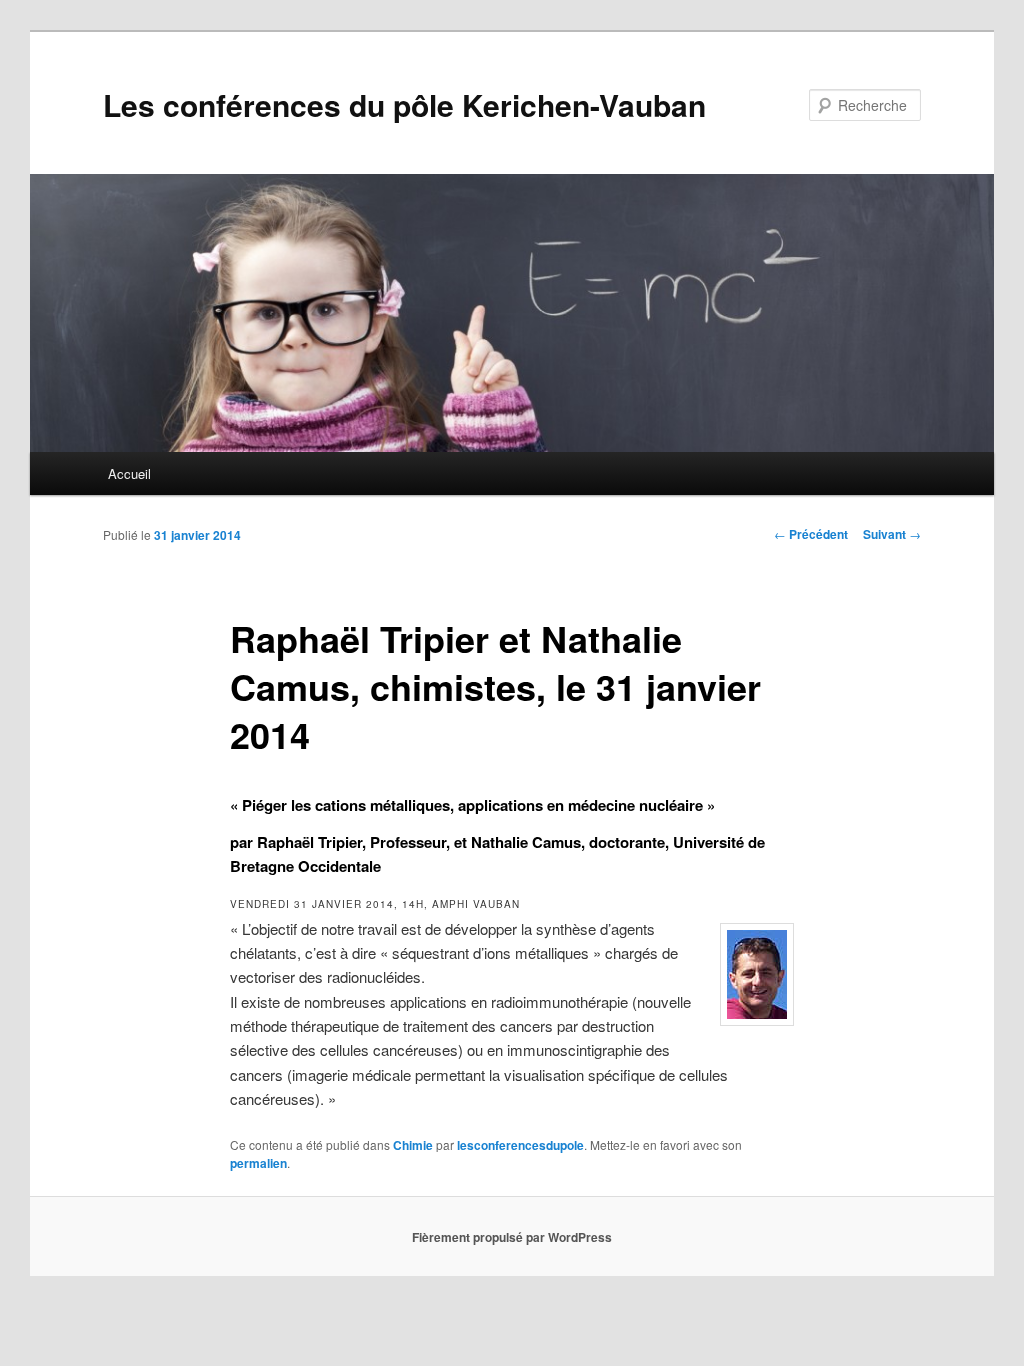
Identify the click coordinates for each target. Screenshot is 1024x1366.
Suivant (892, 534)
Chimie (413, 1145)
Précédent (811, 534)
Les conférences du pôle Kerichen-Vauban (404, 104)
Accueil (129, 473)
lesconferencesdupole (520, 1145)
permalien (258, 1163)
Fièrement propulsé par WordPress (512, 1237)
